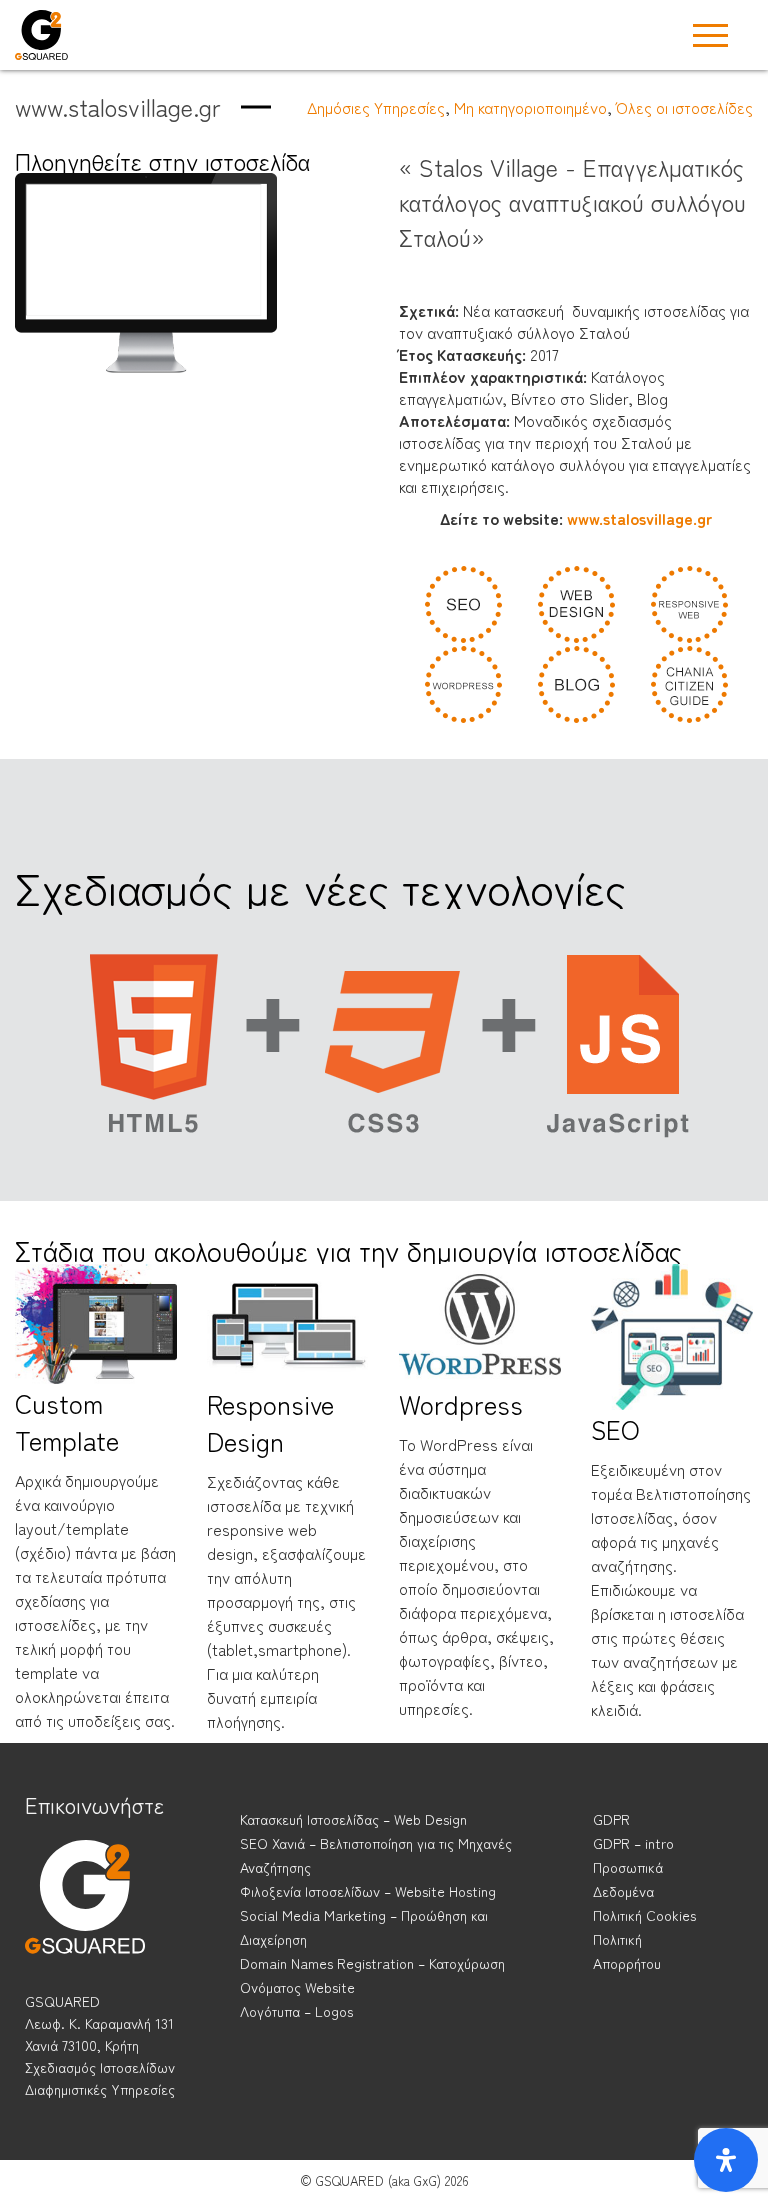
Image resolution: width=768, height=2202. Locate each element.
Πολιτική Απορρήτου (627, 1951)
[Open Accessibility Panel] (726, 2160)
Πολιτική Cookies (644, 1915)
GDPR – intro (633, 1843)
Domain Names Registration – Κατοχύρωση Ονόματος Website (372, 1975)
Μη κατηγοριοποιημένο (530, 107)
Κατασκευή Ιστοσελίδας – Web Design (353, 1819)
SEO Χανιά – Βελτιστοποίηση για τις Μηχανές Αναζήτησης (376, 1855)
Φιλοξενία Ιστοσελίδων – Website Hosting (368, 1891)
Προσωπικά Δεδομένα (628, 1879)
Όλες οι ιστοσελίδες (684, 107)
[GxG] (85, 1915)
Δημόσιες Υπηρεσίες (376, 107)
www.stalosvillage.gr (637, 518)
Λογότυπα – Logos (296, 2011)
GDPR (611, 1819)
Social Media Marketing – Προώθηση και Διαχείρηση (364, 1927)
